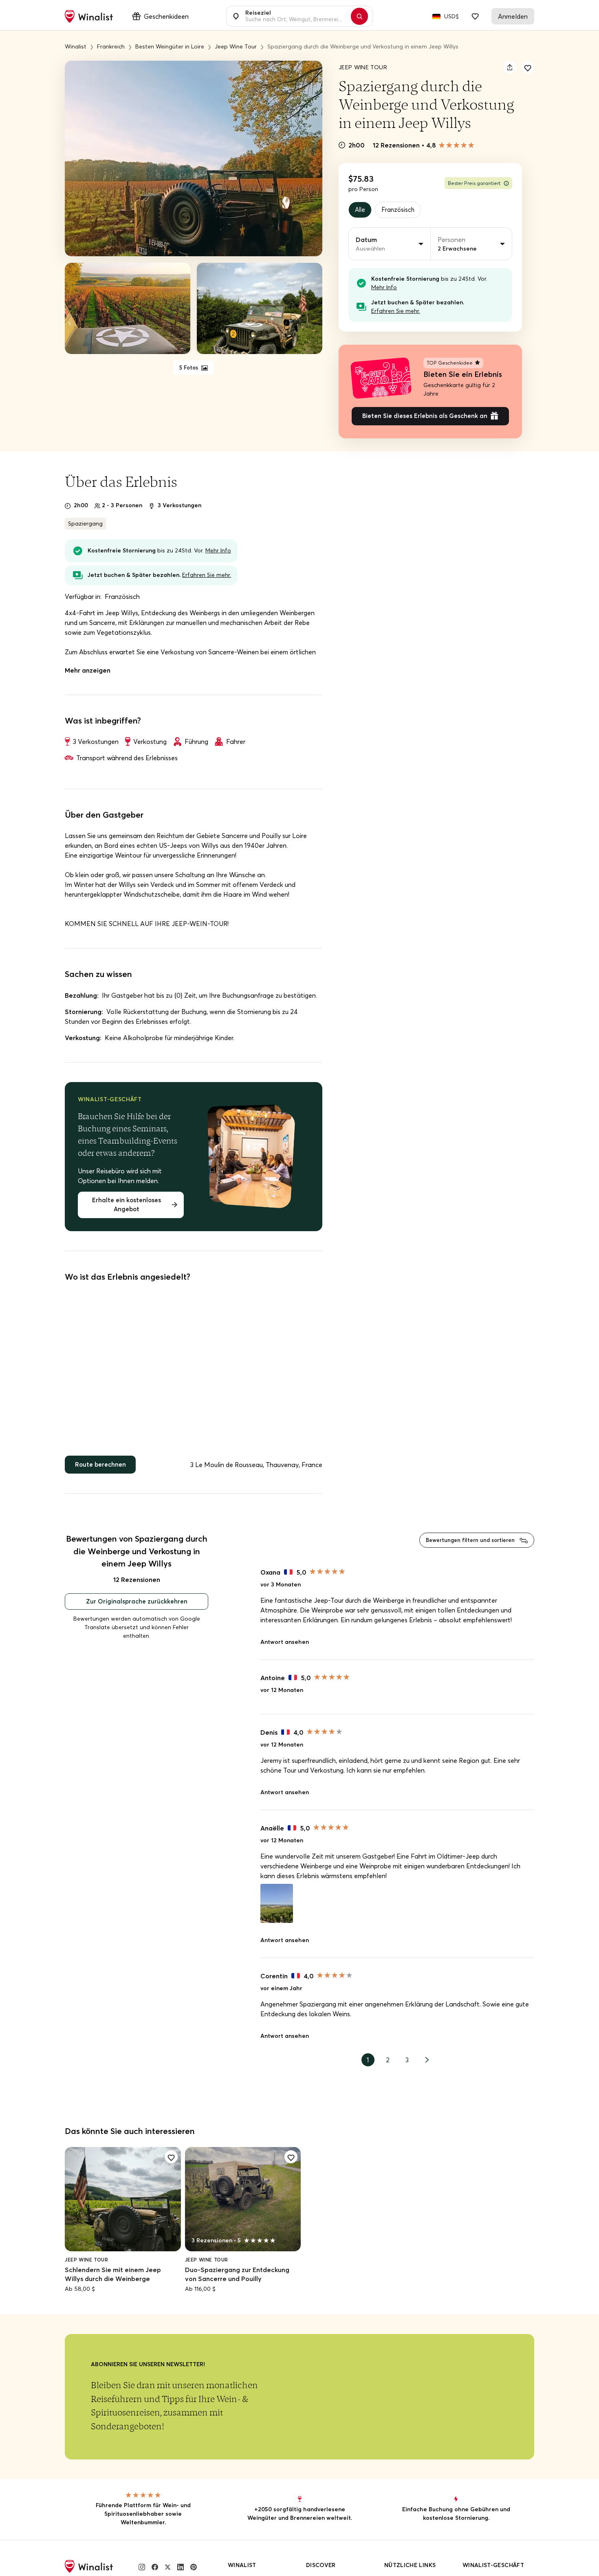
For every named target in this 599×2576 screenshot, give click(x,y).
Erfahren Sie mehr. (396, 312)
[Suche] (363, 16)
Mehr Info (384, 288)
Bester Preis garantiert (474, 183)
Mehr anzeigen (88, 673)
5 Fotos (189, 368)
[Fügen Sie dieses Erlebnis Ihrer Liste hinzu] (528, 67)
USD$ (451, 16)
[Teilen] (510, 67)
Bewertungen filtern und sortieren (467, 1546)
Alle (361, 210)
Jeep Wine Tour (363, 67)
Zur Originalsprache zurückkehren (137, 1609)
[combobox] (295, 16)
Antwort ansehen (285, 1650)
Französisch (401, 210)
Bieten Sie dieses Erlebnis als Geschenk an (425, 419)
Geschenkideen (166, 16)
